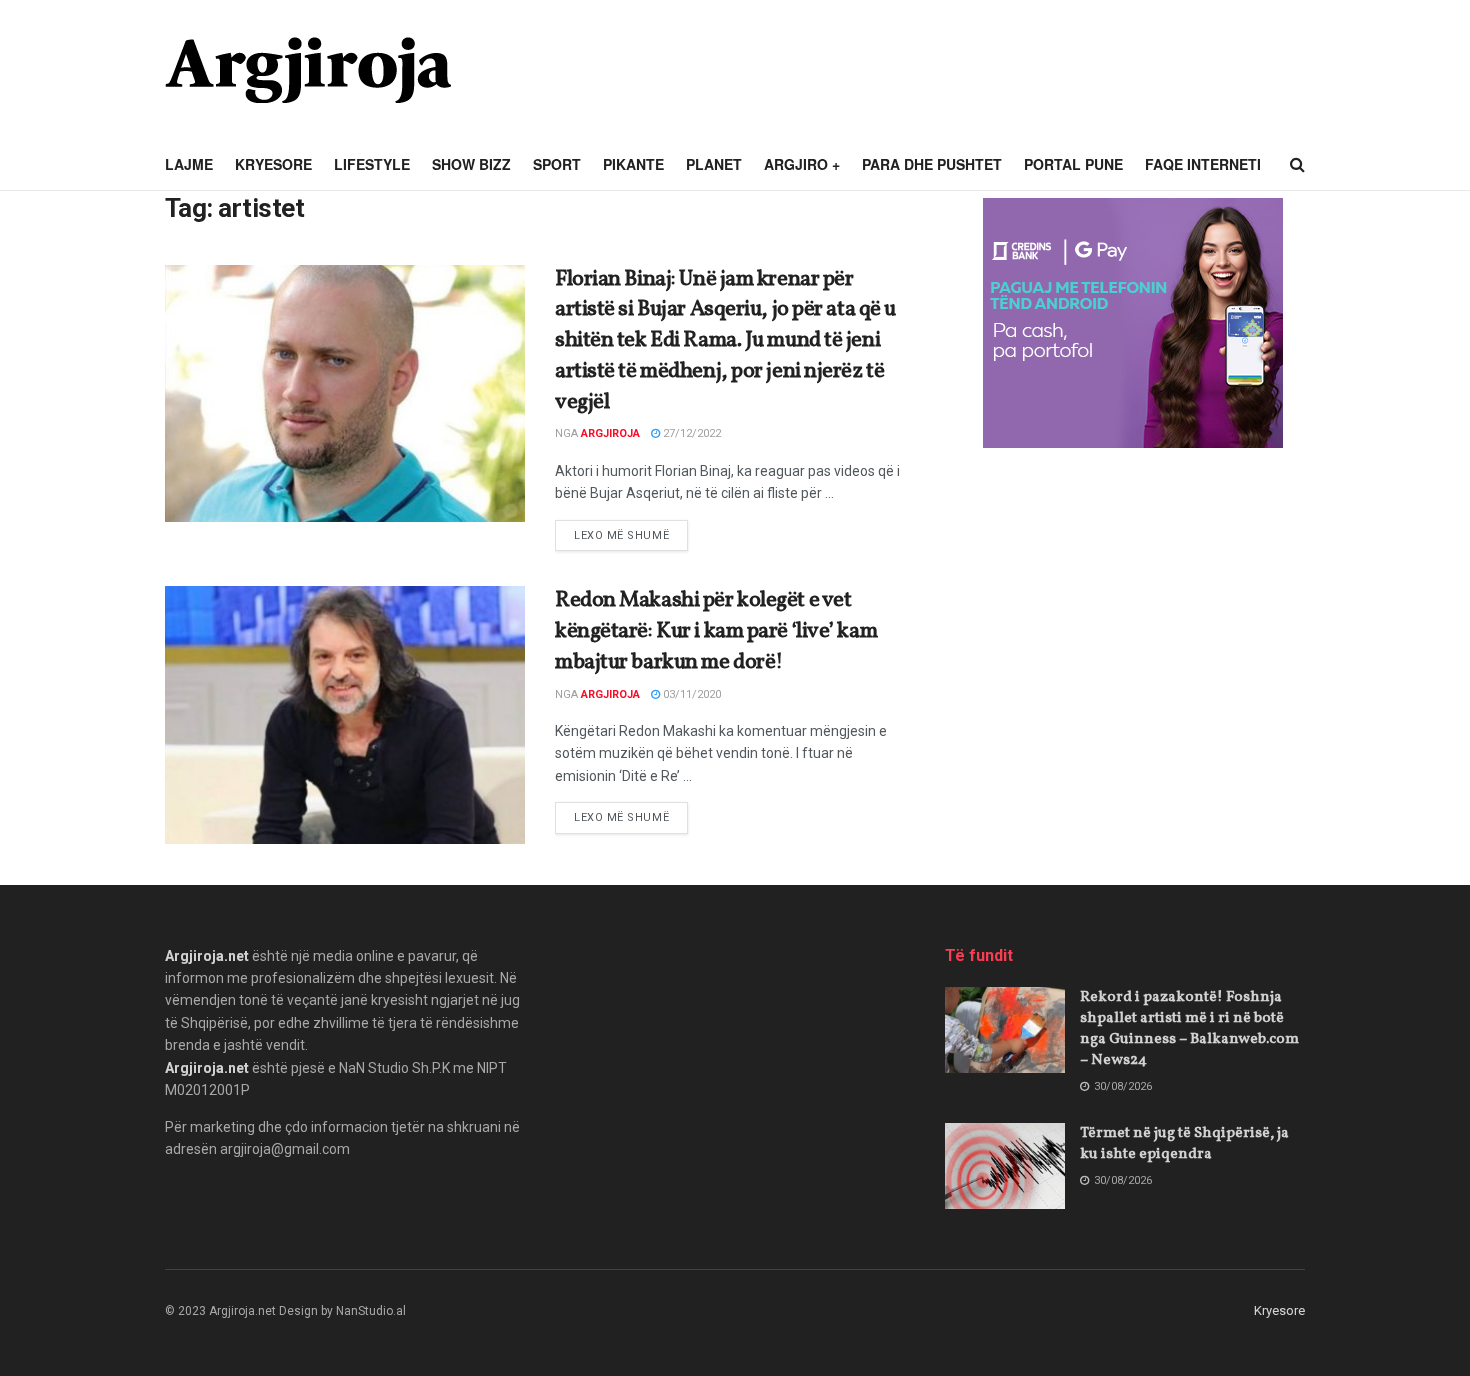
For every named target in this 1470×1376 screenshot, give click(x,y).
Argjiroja (610, 433)
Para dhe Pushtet (932, 164)
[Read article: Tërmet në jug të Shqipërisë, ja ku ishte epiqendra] (1005, 1166)
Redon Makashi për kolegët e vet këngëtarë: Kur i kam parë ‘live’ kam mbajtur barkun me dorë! (716, 631)
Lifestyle (372, 164)
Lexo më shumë (631, 535)
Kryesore (273, 164)
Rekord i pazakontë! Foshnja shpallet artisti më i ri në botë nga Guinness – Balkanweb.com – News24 (1189, 1029)
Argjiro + (802, 164)
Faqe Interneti (1203, 164)
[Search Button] (1297, 165)
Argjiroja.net (207, 956)
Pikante (633, 164)
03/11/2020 (690, 694)
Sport (557, 164)
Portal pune (1073, 164)
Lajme (189, 164)
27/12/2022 (690, 433)
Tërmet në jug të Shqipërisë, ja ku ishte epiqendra (1184, 1144)
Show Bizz (471, 164)
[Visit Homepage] (308, 70)
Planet (714, 164)
